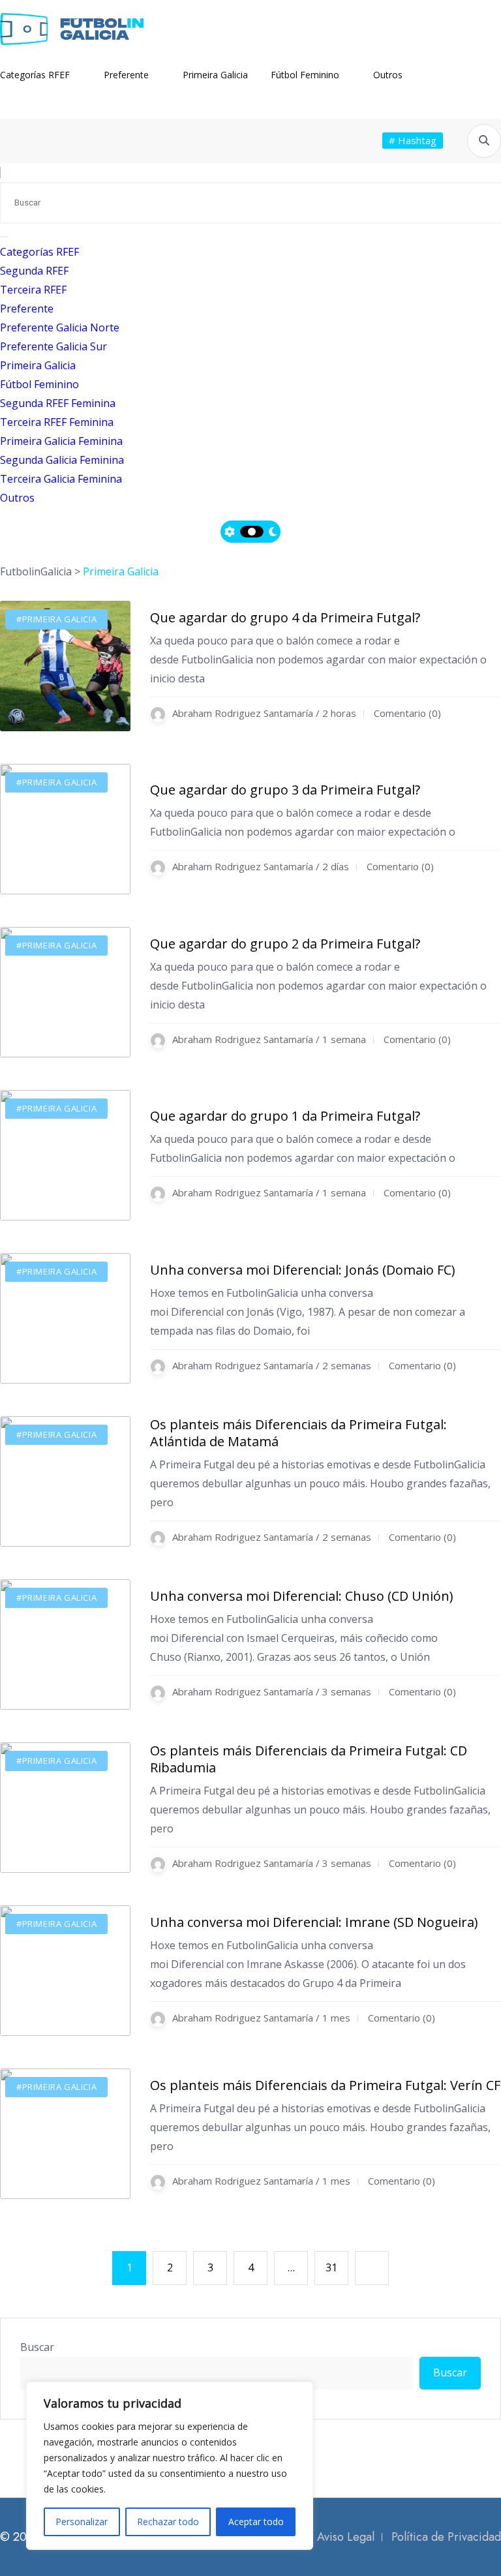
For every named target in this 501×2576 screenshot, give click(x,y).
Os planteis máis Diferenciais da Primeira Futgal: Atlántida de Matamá (298, 1433)
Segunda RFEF (34, 271)
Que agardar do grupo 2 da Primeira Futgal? (285, 944)
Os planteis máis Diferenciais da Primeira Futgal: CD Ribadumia (309, 1759)
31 (331, 2267)
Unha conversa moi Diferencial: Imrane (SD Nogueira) (314, 1922)
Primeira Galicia (215, 75)
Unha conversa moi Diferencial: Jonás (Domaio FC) (303, 1270)
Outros (388, 75)
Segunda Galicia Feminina (62, 460)
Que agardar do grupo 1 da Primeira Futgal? (285, 1116)
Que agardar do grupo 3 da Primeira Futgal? (285, 790)
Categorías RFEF (35, 75)
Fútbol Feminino (305, 75)
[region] (170, 2466)
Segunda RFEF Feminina (58, 403)
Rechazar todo (168, 2522)
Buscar (37, 2347)
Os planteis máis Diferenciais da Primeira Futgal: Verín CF (325, 2085)
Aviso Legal (346, 2537)
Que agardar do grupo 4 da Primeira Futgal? (285, 617)
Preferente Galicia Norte (60, 327)
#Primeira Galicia (56, 619)
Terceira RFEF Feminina (57, 422)
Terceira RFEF (33, 290)
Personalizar (82, 2522)
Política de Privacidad (446, 2537)
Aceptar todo (256, 2522)
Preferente (126, 75)
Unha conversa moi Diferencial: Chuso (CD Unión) (302, 1596)
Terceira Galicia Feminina (61, 479)
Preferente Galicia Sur (53, 346)
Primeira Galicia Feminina (61, 441)
